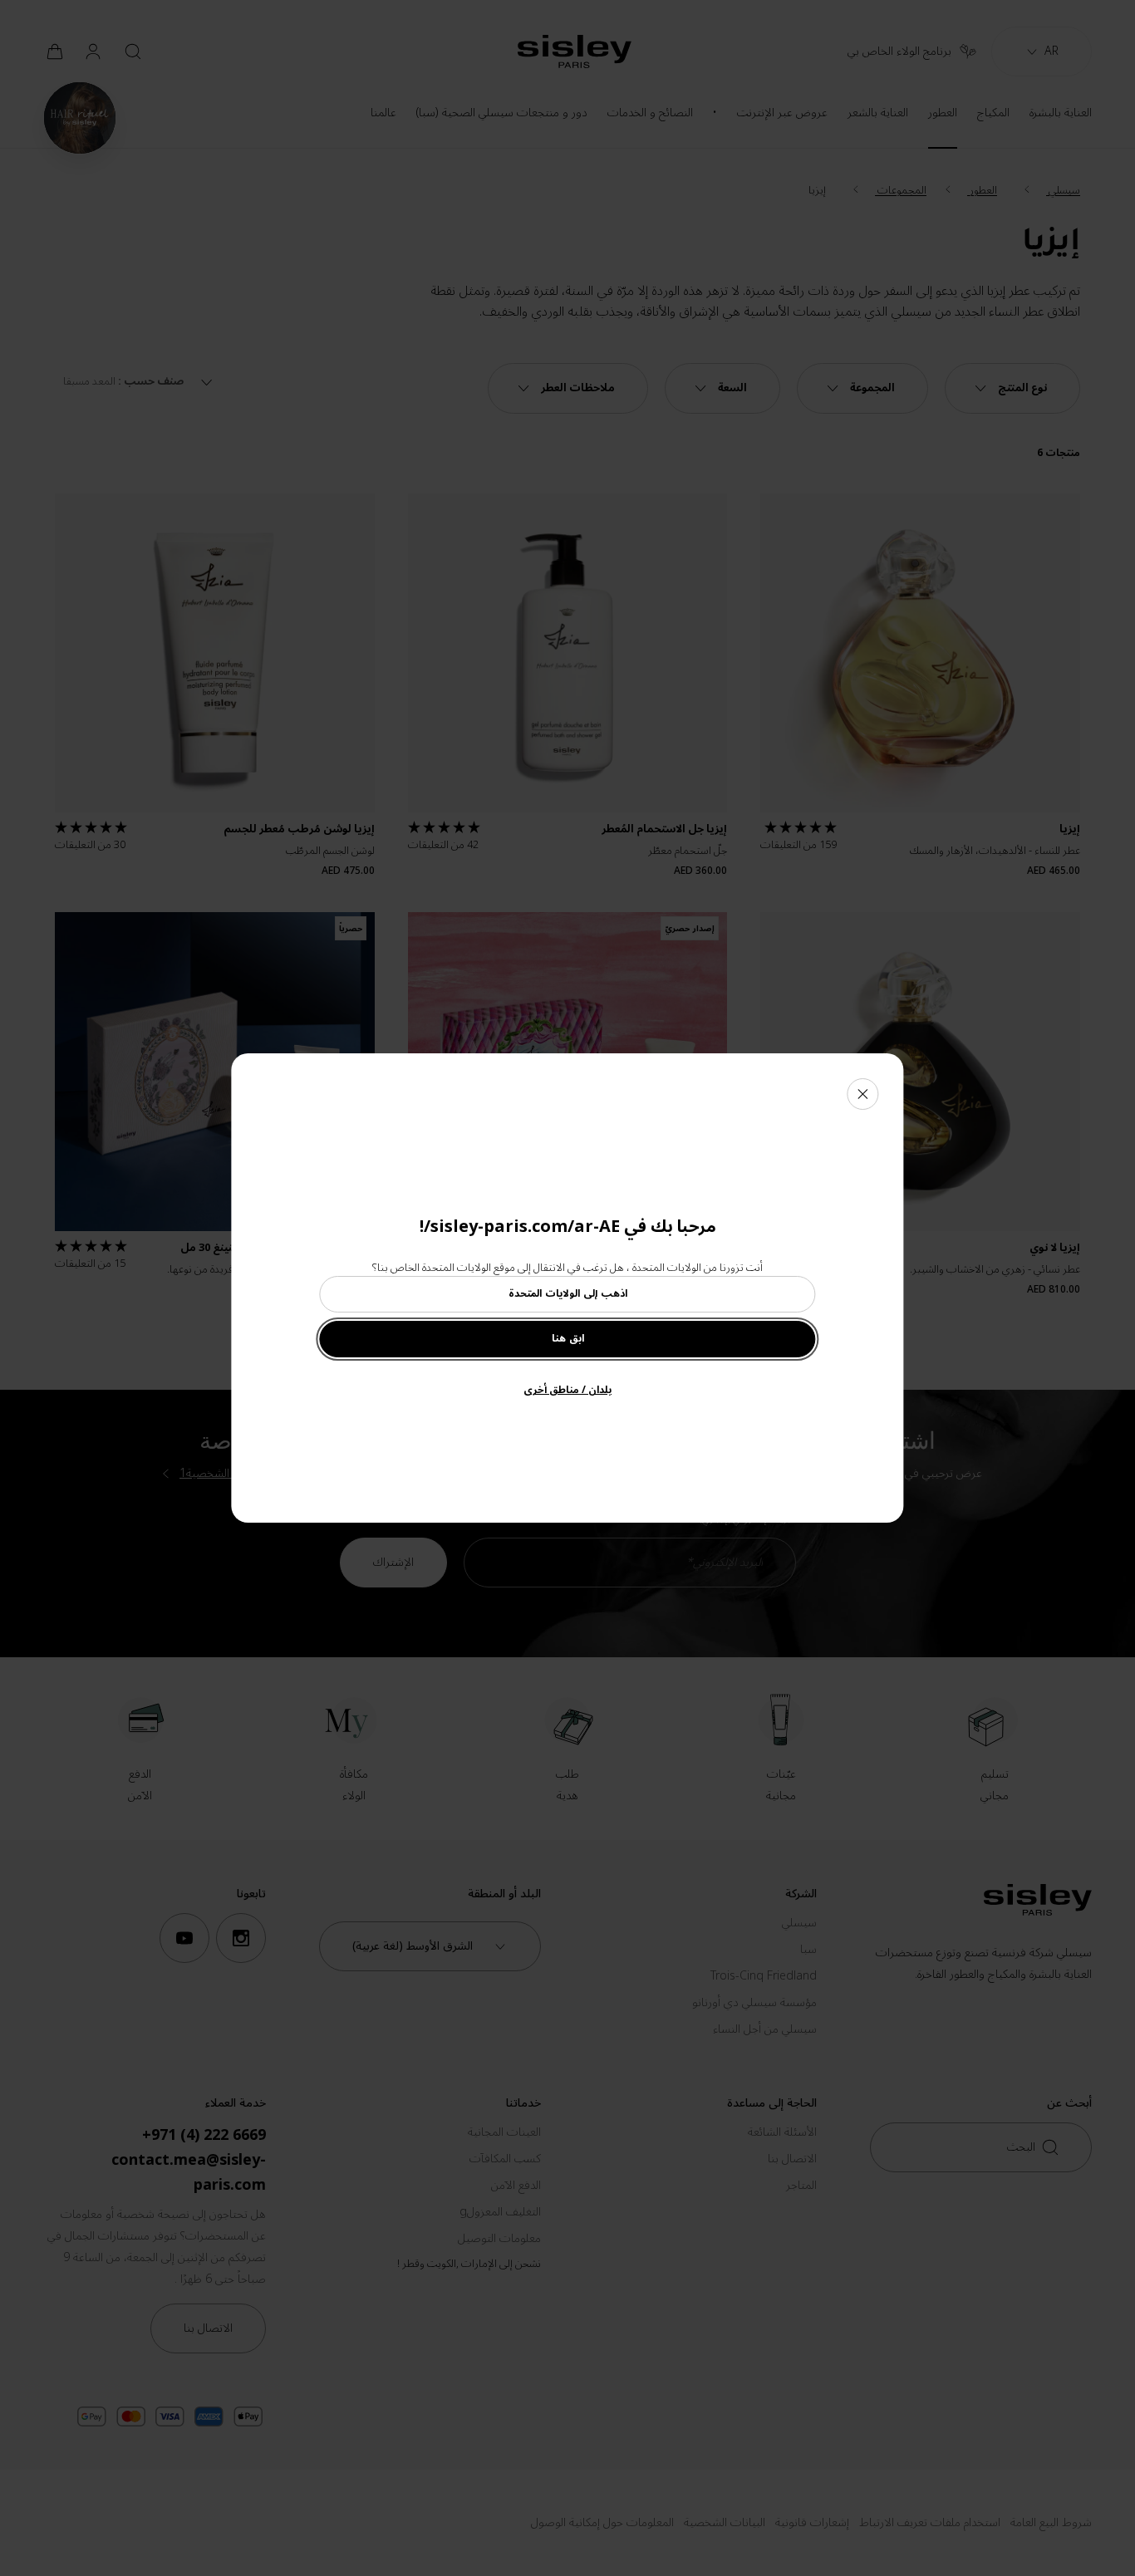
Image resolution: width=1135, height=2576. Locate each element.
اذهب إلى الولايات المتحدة (568, 1294)
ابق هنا (568, 1339)
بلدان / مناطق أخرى (567, 1390)
